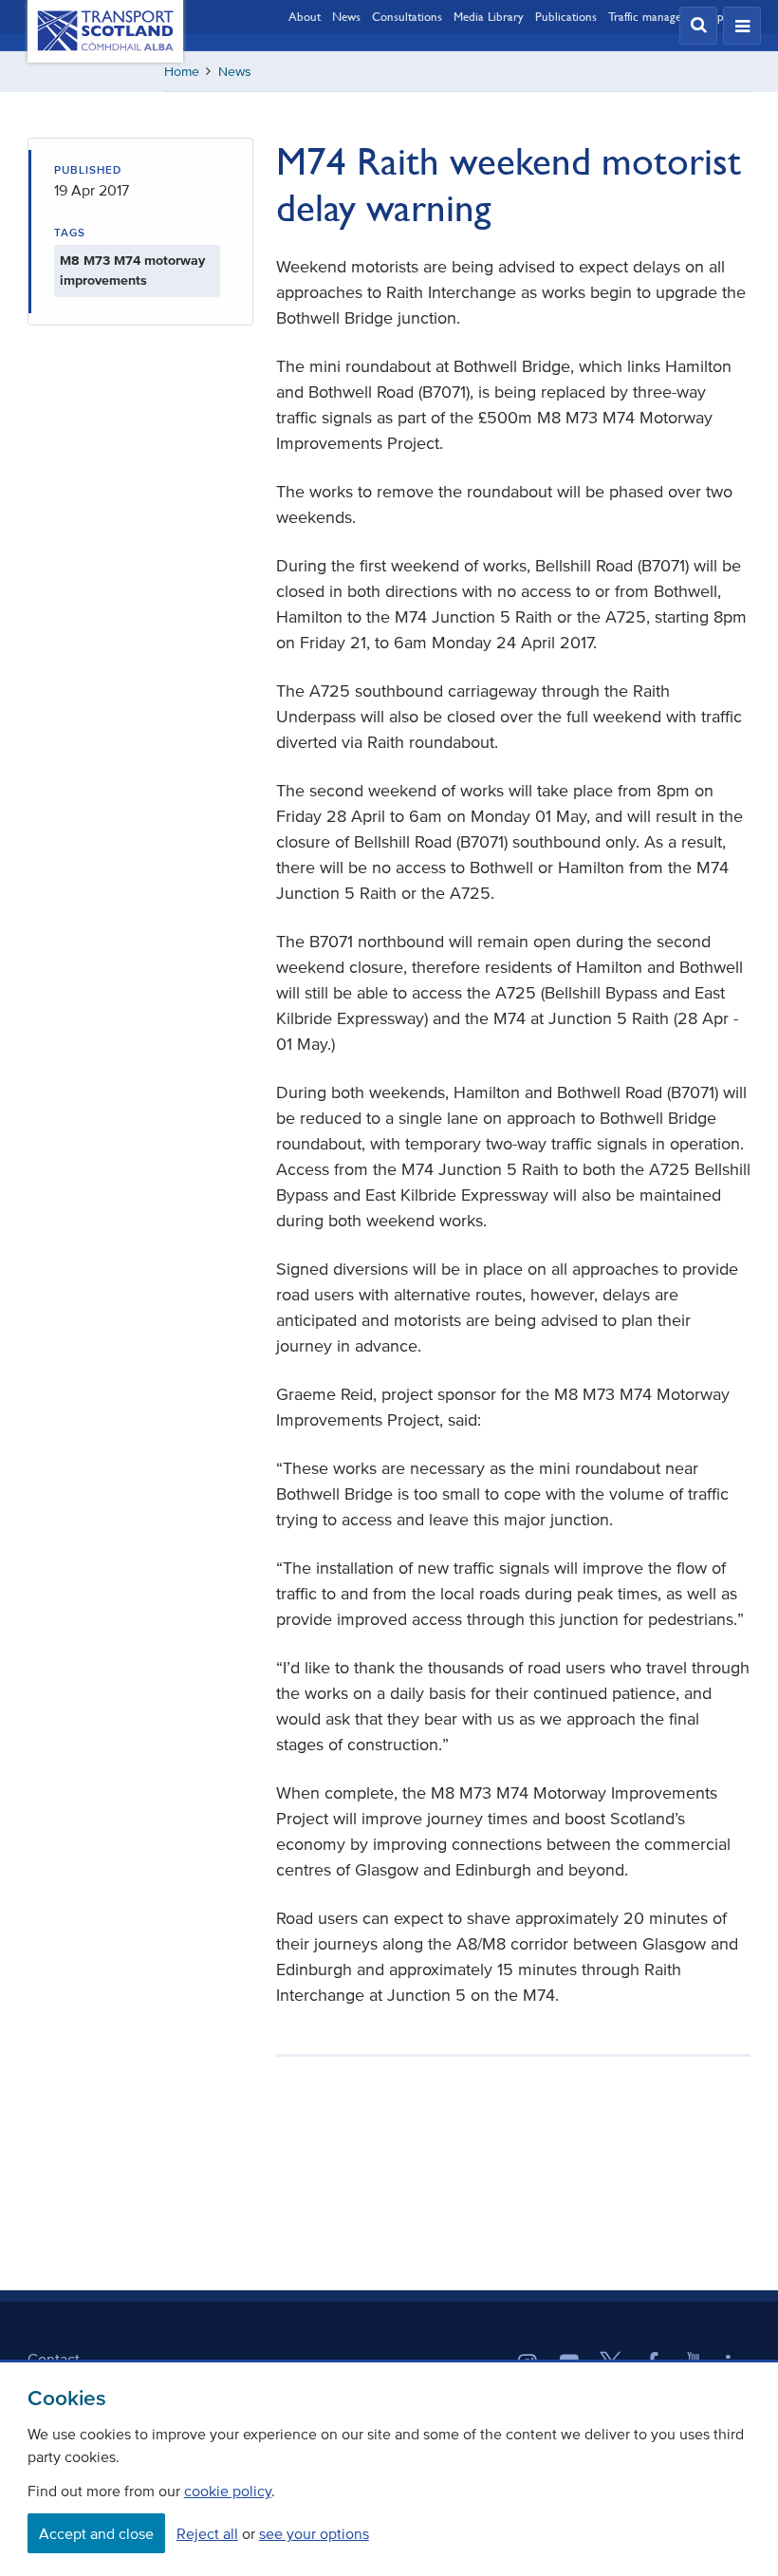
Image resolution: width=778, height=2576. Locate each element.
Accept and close (96, 2533)
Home (182, 72)
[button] (698, 26)
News (346, 16)
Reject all (207, 2533)
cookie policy (228, 2491)
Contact (54, 2359)
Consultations (407, 16)
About (305, 16)
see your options (314, 2533)
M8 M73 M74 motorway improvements (132, 271)
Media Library (489, 16)
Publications (566, 16)
